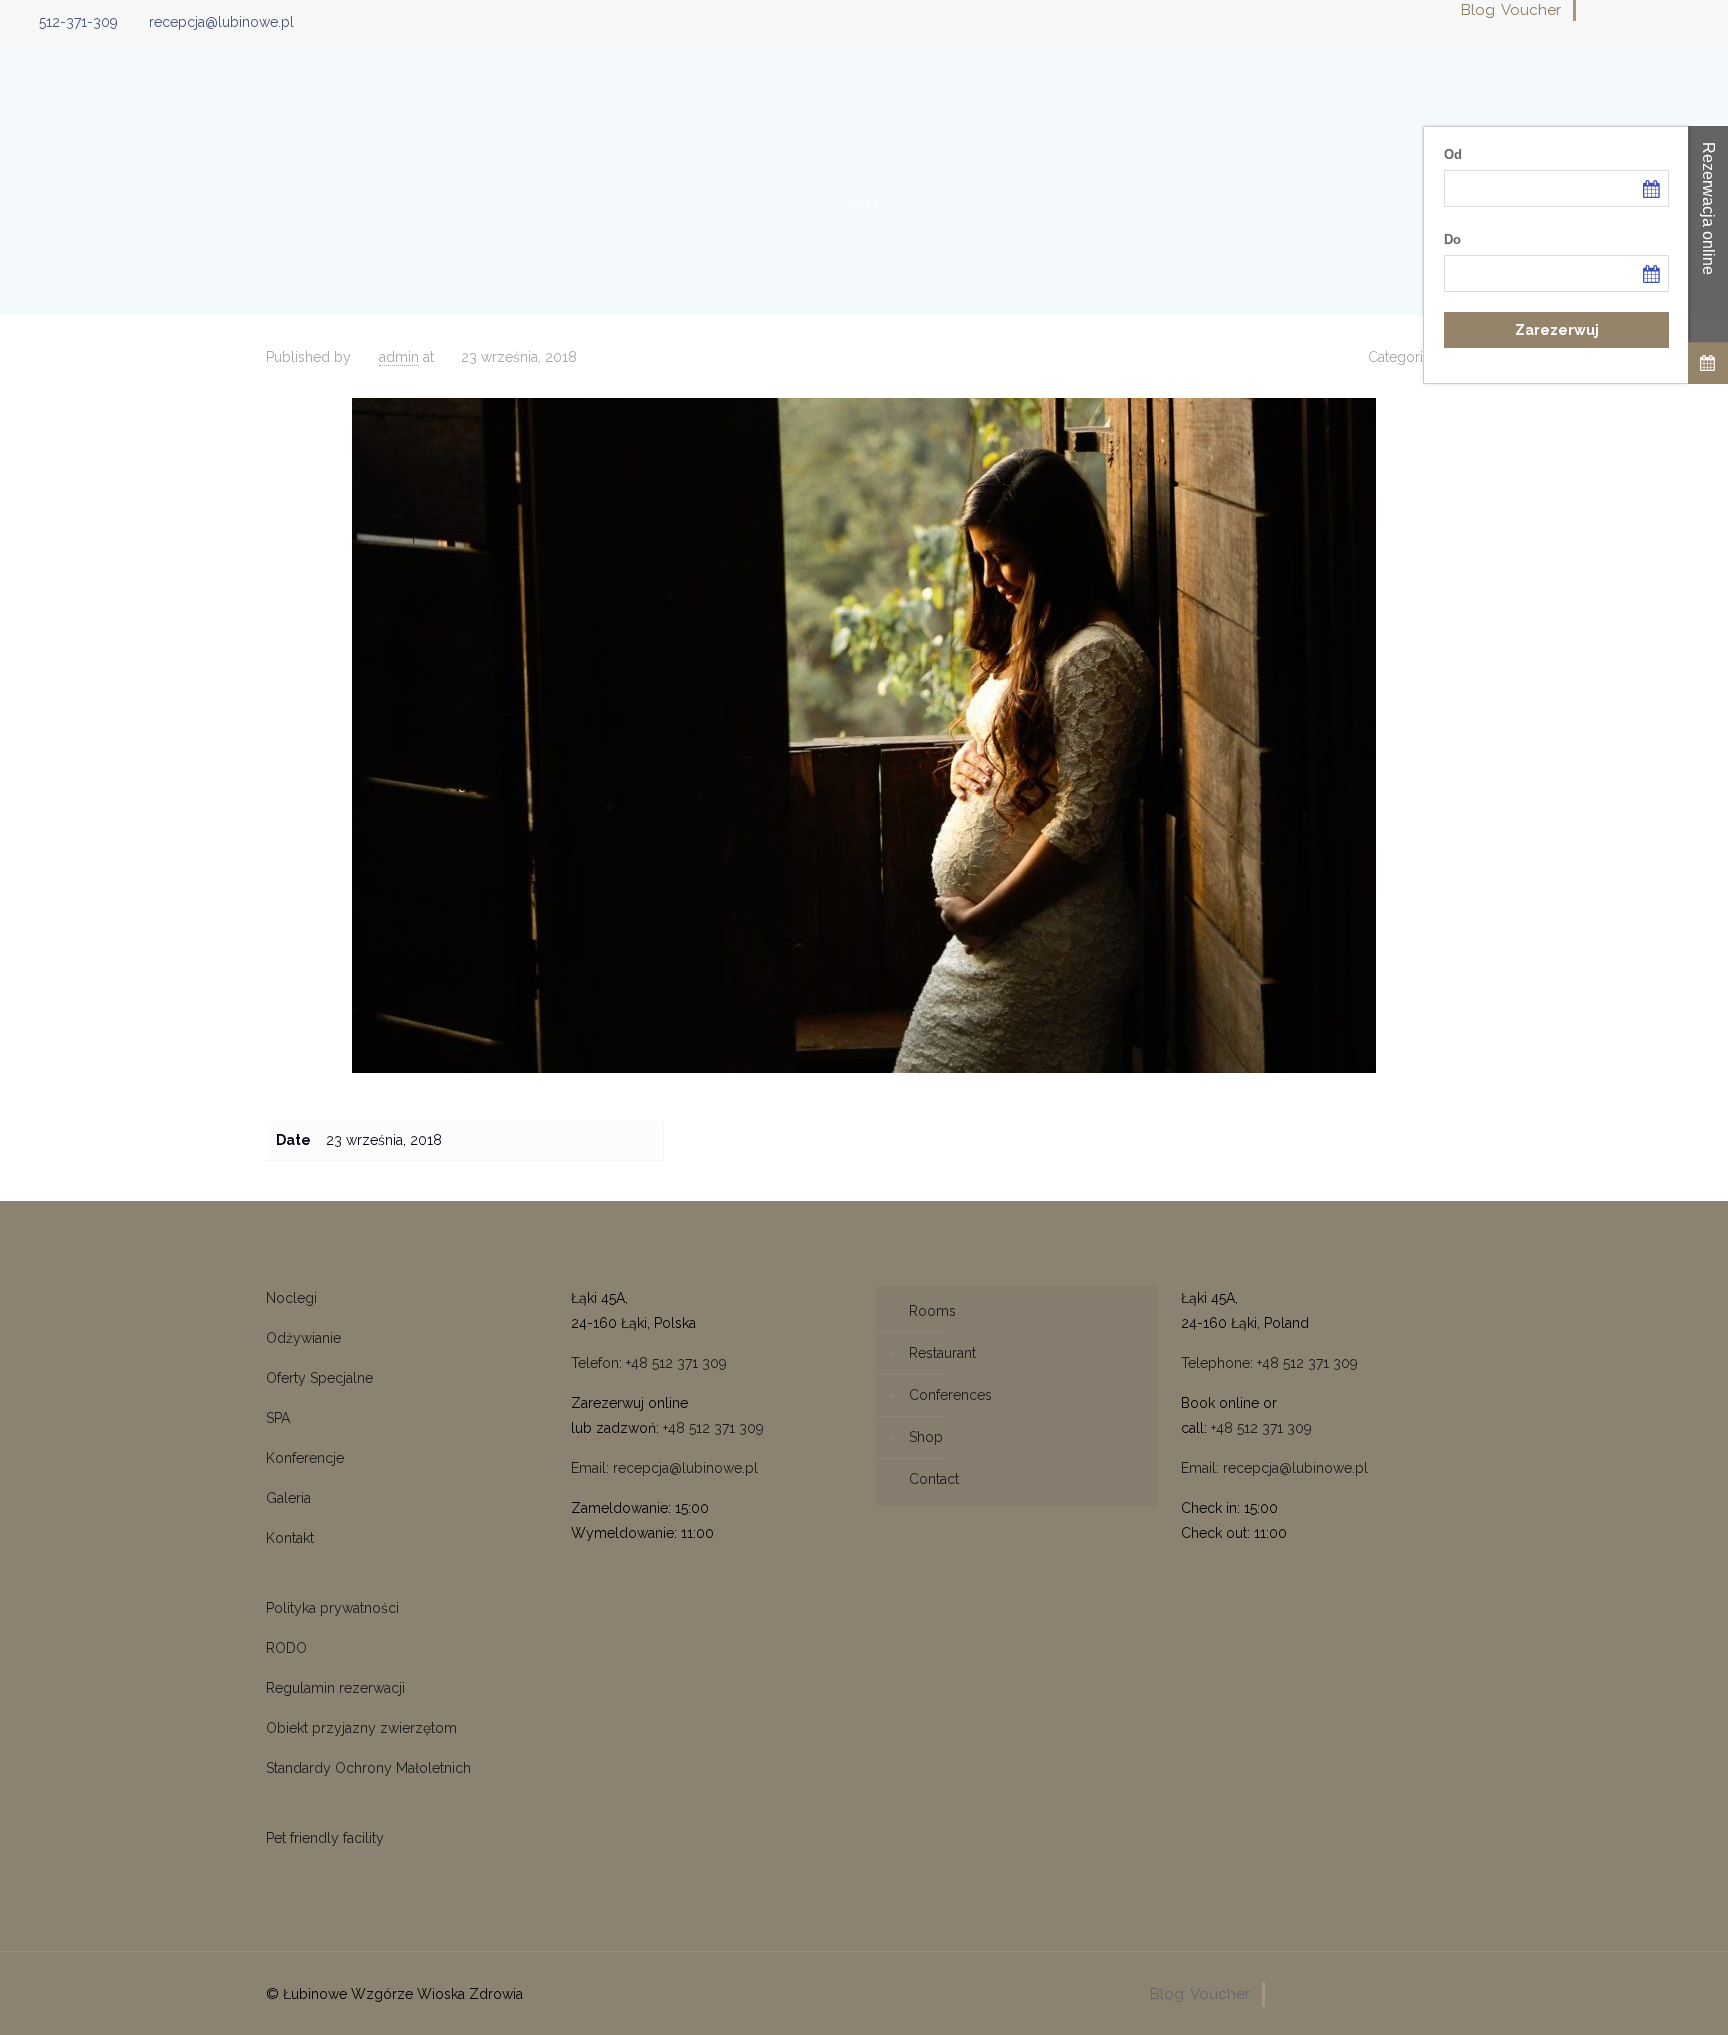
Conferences (950, 1395)
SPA (278, 1418)
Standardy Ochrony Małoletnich (368, 1768)
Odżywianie (303, 1338)
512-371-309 (78, 22)
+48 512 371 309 (713, 1428)
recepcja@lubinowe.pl (221, 22)
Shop (926, 1437)
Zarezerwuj (1557, 330)
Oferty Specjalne (319, 1378)
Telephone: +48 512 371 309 (1269, 1363)
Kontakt (290, 1538)
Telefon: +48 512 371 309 (649, 1363)
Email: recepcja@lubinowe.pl (664, 1468)
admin (399, 357)
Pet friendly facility (325, 1838)
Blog (1478, 10)
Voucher (1531, 10)
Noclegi (291, 1298)
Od (1453, 154)
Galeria (288, 1498)
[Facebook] (1592, 10)
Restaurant (942, 1353)
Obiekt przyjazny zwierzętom (361, 1728)
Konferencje (305, 1458)
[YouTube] (1646, 10)
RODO (286, 1648)
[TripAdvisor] (1700, 10)
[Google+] (1619, 10)
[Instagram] (1673, 10)
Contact (934, 1479)
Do (1452, 239)
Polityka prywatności (332, 1608)
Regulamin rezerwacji (335, 1688)
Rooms (932, 1311)
